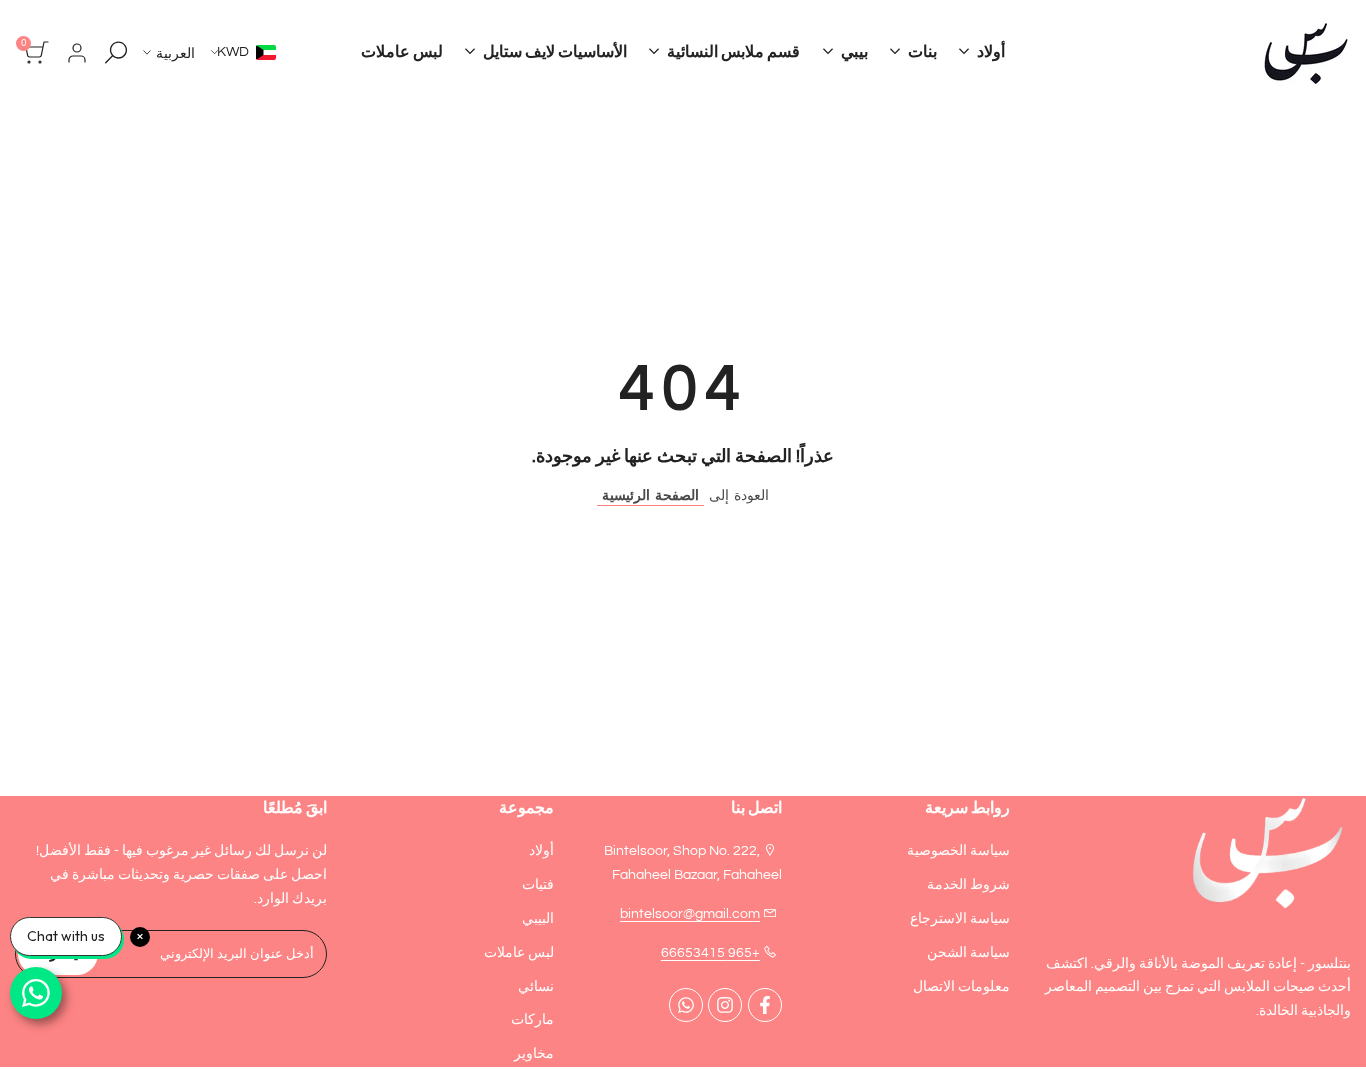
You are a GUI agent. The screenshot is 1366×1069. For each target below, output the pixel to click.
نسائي (536, 987)
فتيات (538, 885)
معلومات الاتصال (961, 987)
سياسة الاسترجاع (960, 919)
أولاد (541, 851)
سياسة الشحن (968, 953)
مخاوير (534, 1054)
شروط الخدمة (968, 885)
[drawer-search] (116, 52)
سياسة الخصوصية (958, 851)
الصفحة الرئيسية (650, 496)
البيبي (538, 919)
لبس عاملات (519, 953)
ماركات (532, 1020)
